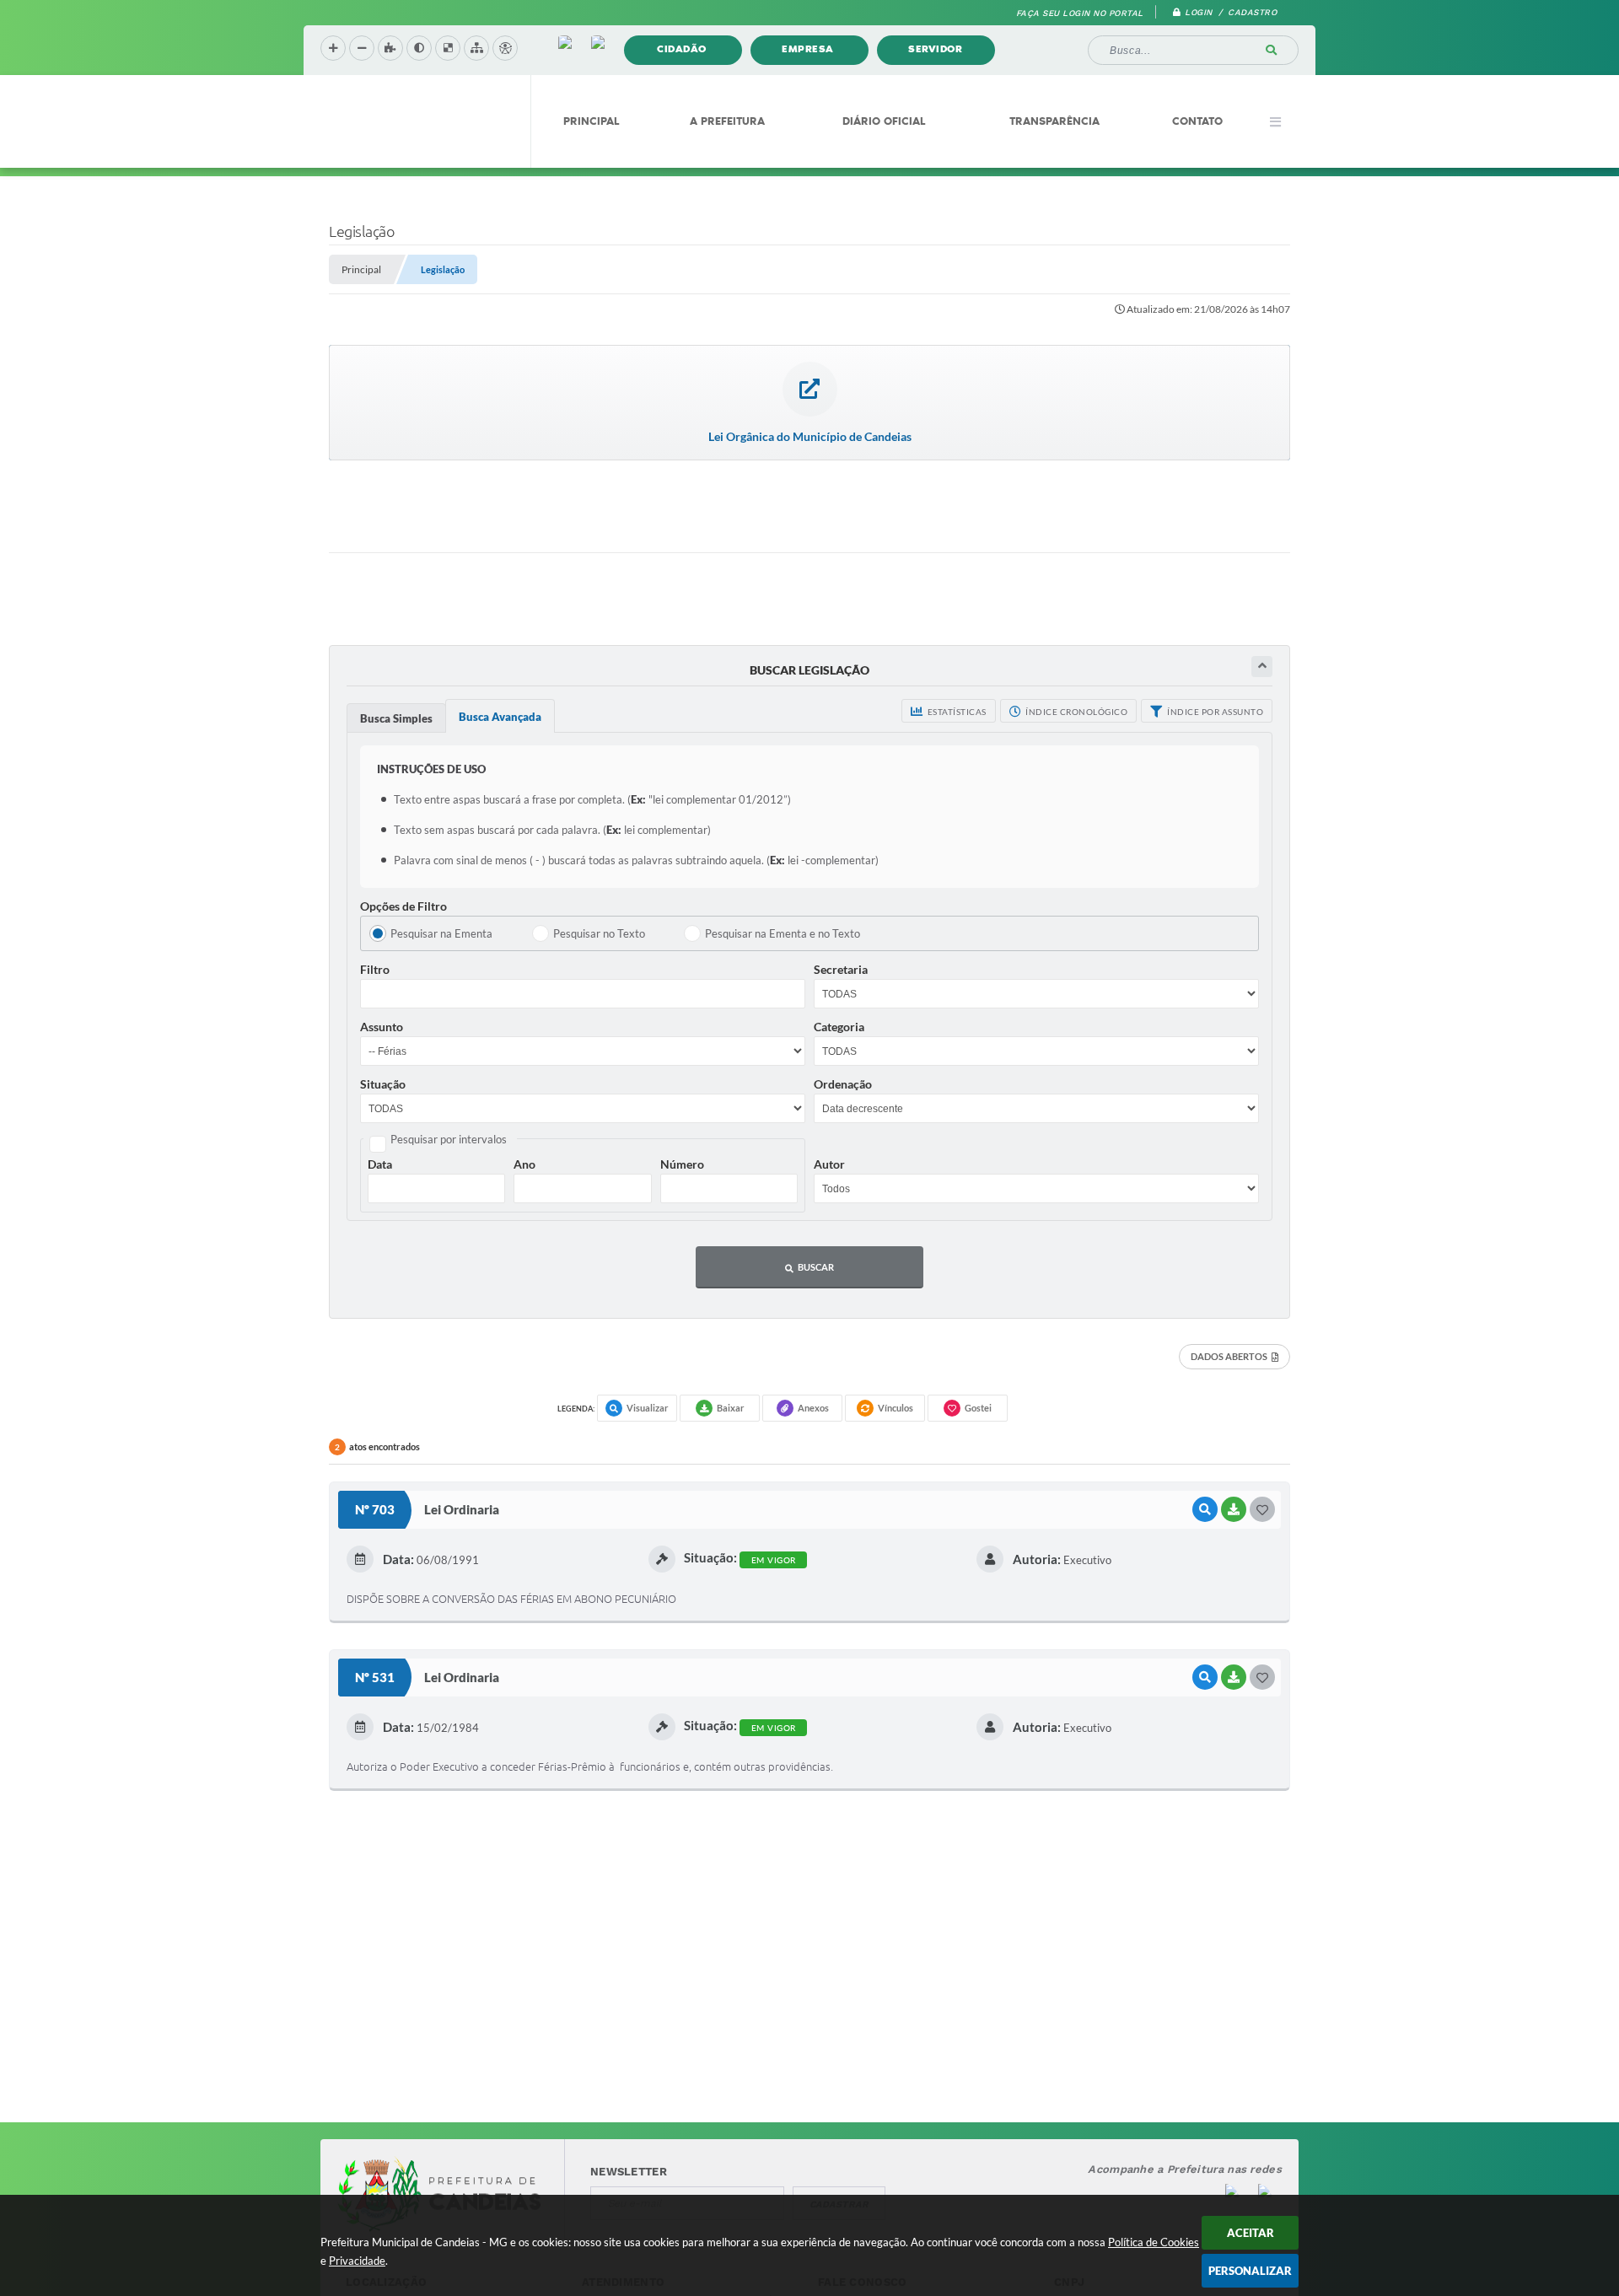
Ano (524, 1164)
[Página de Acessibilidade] (505, 48)
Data (380, 1164)
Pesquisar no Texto (599, 933)
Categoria (839, 1027)
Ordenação (843, 1084)
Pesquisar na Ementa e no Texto (783, 933)
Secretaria (841, 969)
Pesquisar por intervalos (449, 1139)
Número (682, 1164)
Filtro (375, 969)
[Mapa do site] (476, 48)
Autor (829, 1164)
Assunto (382, 1027)
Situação (383, 1084)
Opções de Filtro (403, 906)
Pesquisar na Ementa (441, 933)
